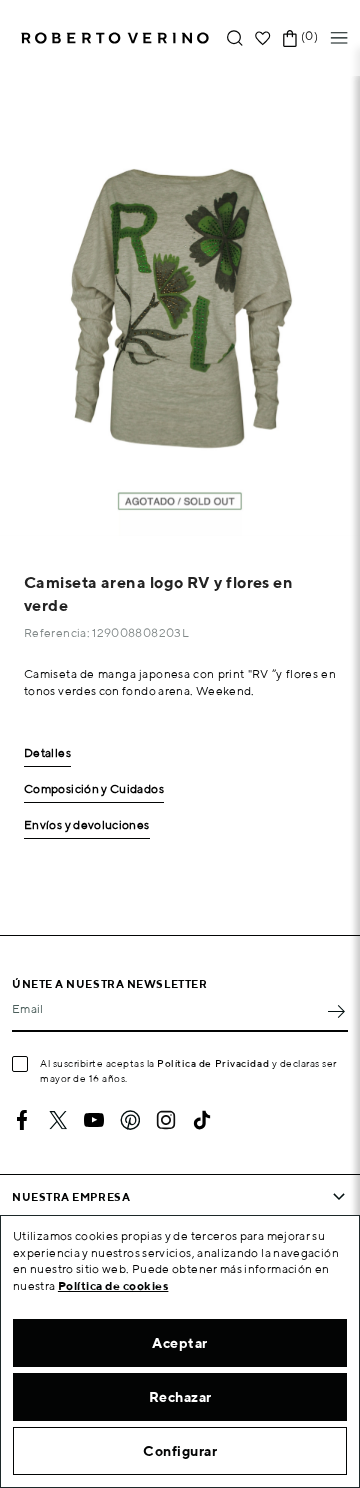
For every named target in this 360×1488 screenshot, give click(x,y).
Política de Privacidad (213, 1063)
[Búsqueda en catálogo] (235, 38)
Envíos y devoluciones (87, 825)
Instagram (166, 1120)
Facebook (22, 1120)
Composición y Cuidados (94, 789)
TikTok (202, 1120)
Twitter (58, 1120)
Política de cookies (113, 1285)
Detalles (47, 753)
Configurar (180, 1451)
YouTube (94, 1120)
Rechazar (180, 1397)
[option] (180, 306)
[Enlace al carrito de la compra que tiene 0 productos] (290, 38)
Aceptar (180, 1343)
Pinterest (130, 1120)
